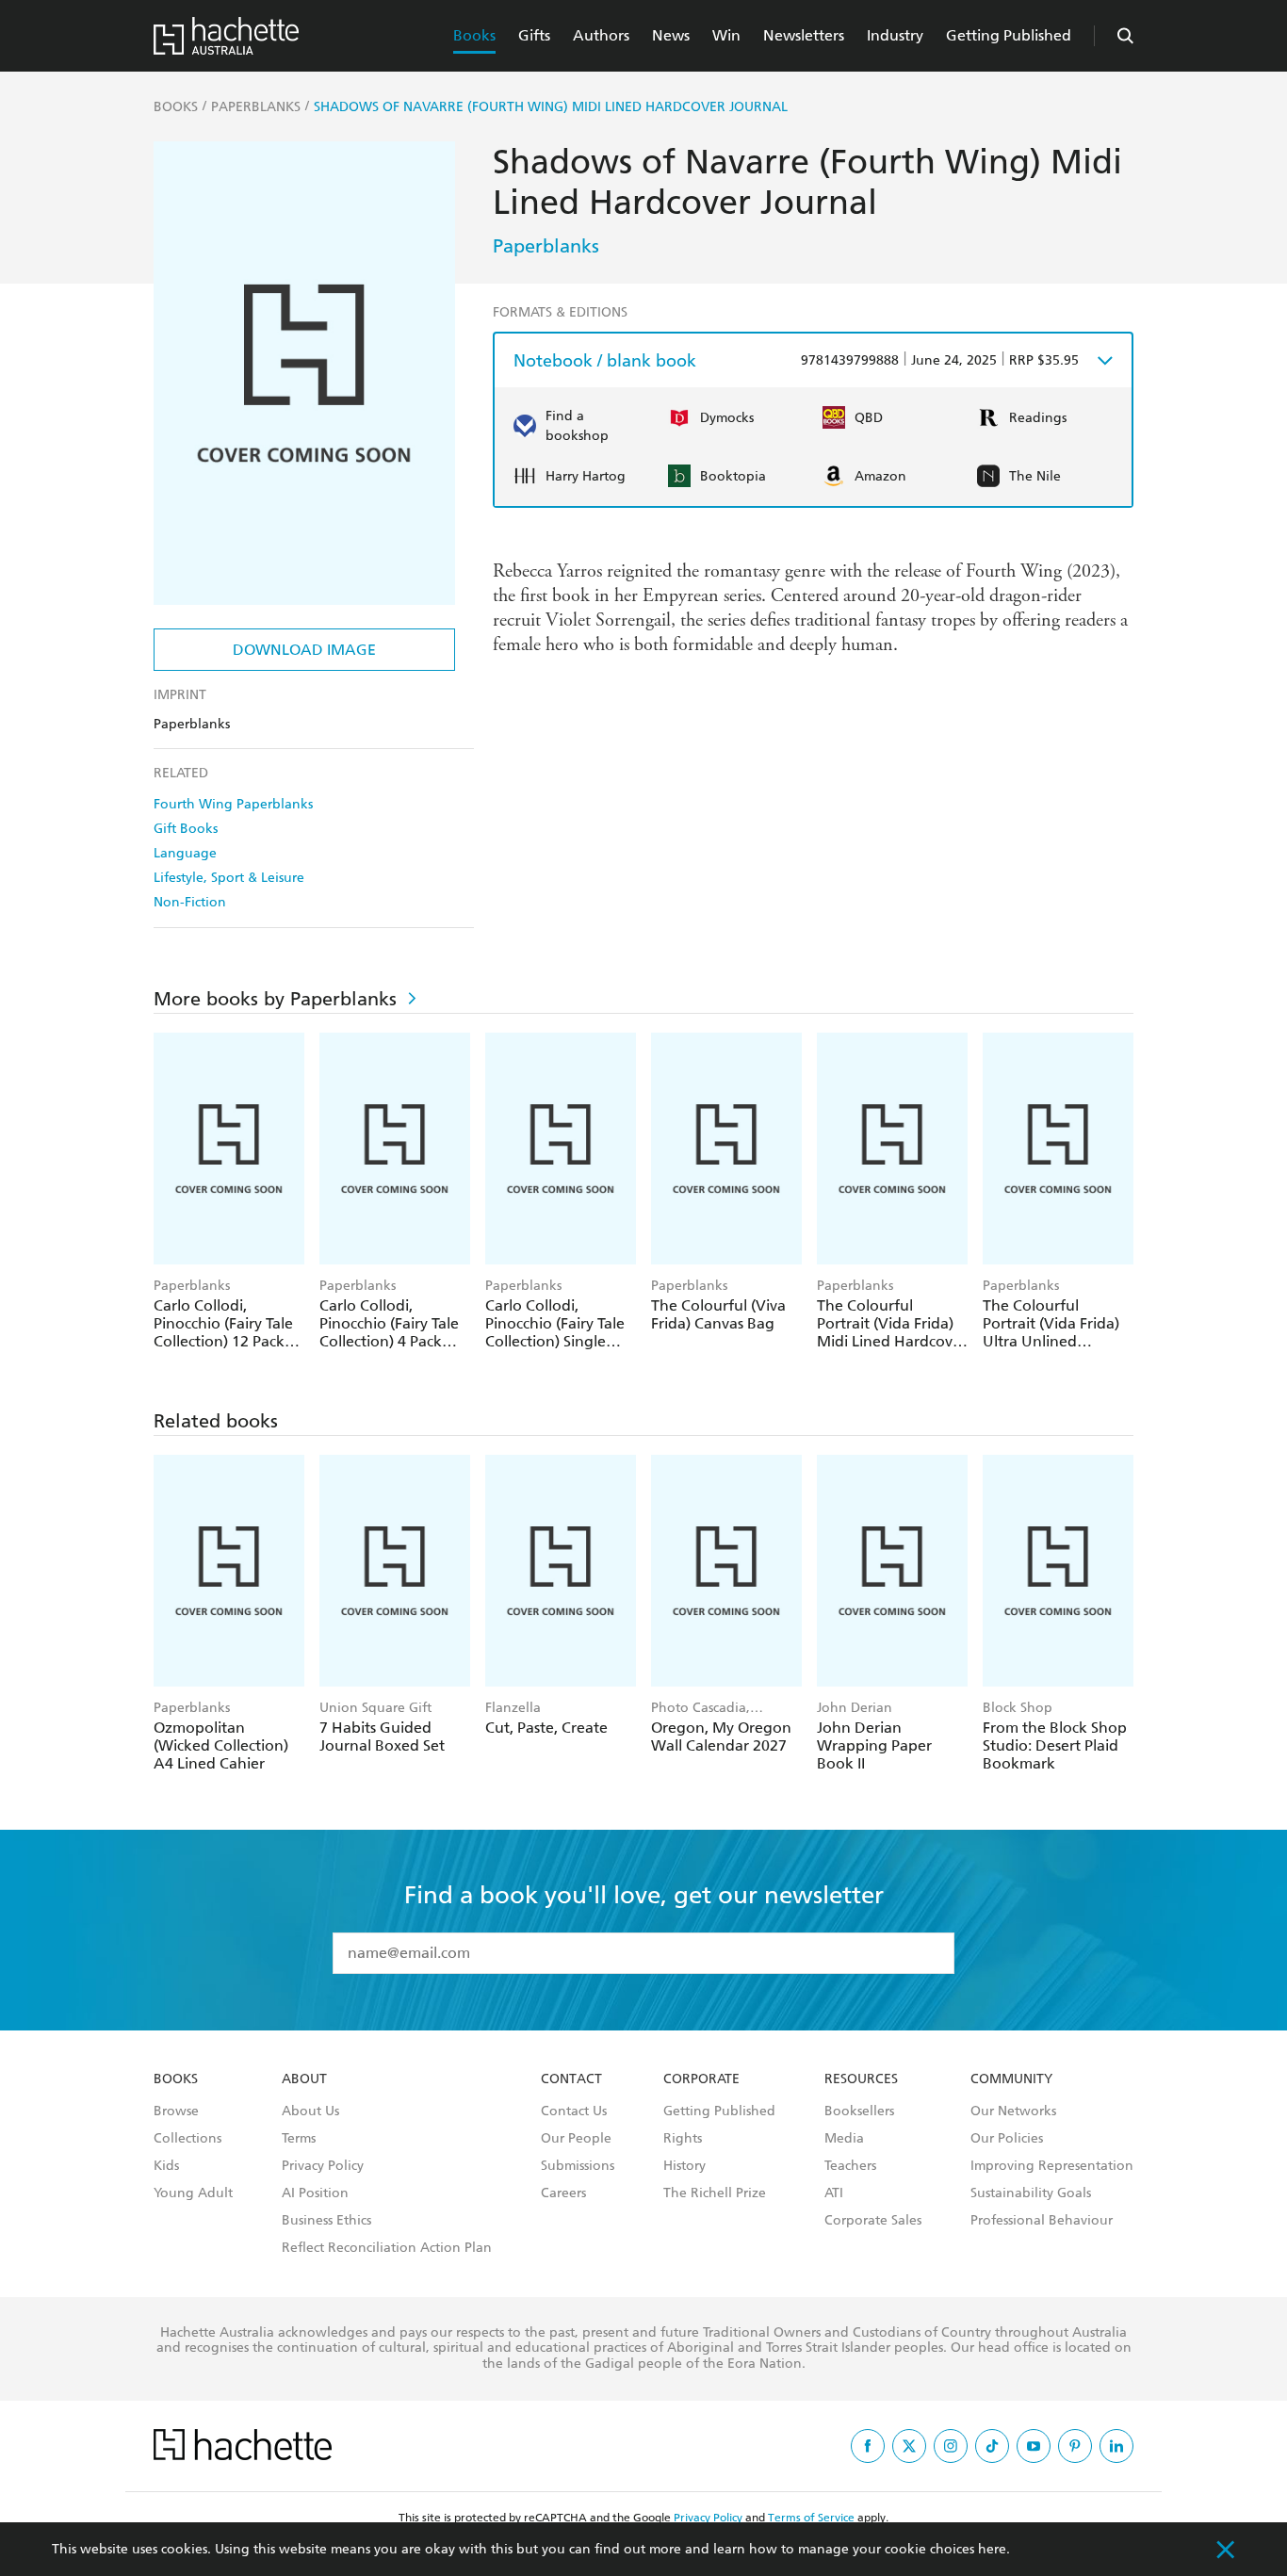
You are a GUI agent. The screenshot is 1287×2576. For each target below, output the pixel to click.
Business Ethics (326, 2221)
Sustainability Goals (1031, 2193)
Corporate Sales (873, 2221)
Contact (571, 2079)
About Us (310, 2111)
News (671, 35)
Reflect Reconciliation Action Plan (387, 2248)
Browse (176, 2111)
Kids (166, 2166)
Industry (895, 35)
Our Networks (1013, 2111)
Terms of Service (811, 2518)
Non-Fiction (190, 902)
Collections (187, 2139)
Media (844, 2139)
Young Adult (193, 2193)
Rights (683, 2139)
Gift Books (186, 829)
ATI (834, 2193)
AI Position (315, 2193)
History (684, 2166)
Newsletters (804, 35)
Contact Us (574, 2111)
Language (185, 853)
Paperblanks (546, 246)
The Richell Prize (715, 2193)
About (304, 2079)
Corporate (701, 2079)
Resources (861, 2079)
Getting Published (1009, 35)
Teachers (850, 2166)
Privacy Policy (323, 2166)
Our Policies (1007, 2139)
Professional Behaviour (1042, 2221)
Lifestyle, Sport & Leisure (229, 878)
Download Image (304, 650)
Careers (563, 2193)
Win (726, 35)
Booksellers (859, 2111)
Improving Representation (1052, 2166)
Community (1011, 2079)
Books (474, 35)
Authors (601, 35)
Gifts (534, 35)
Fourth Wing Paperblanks (233, 804)
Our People (576, 2139)
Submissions (578, 2166)
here (992, 2549)
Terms (299, 2139)
